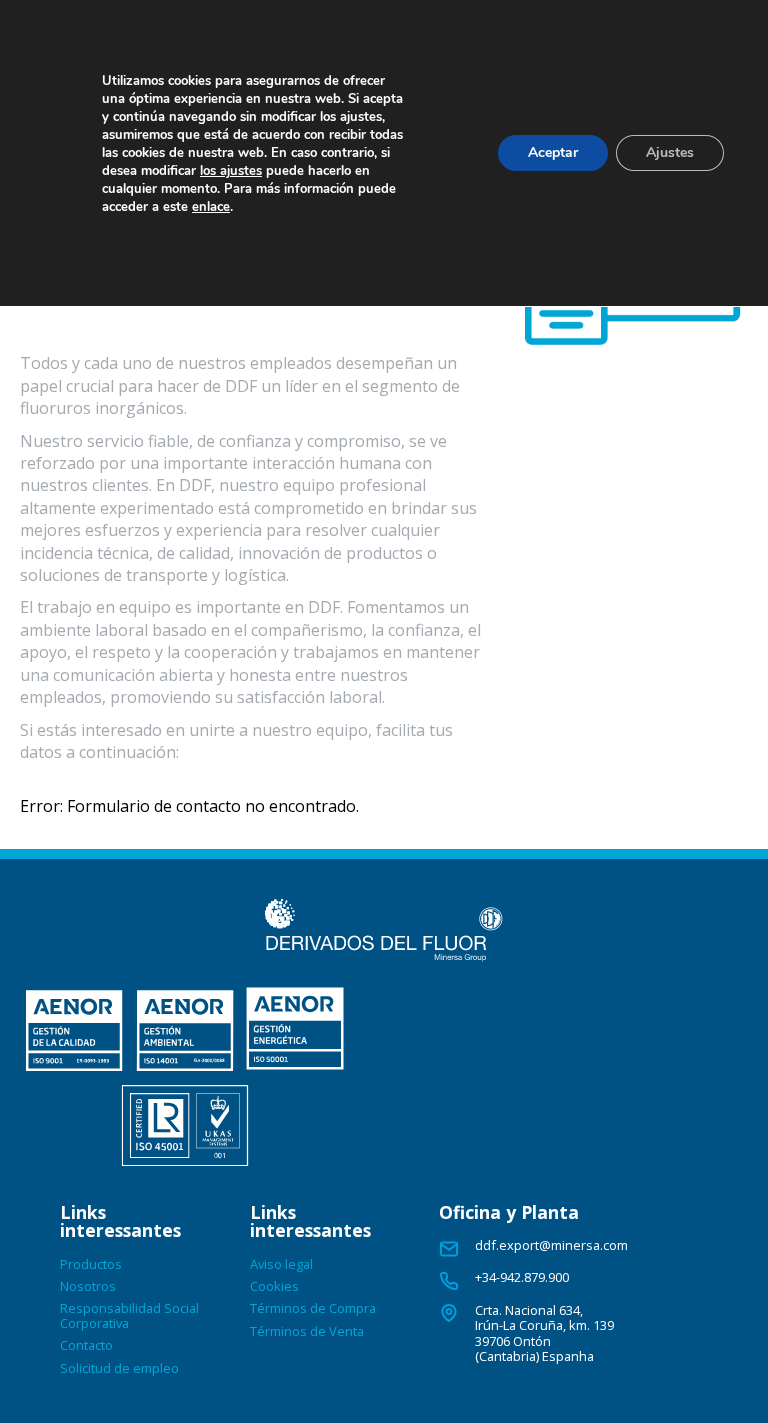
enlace (211, 207)
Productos (91, 1264)
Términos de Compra (313, 1308)
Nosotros (88, 1286)
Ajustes (670, 152)
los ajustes (231, 171)
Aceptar (553, 152)
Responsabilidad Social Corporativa (129, 1315)
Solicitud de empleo (119, 1368)
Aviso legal (281, 1264)
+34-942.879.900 (522, 1277)
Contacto (86, 1345)
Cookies (274, 1286)
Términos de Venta (307, 1331)
